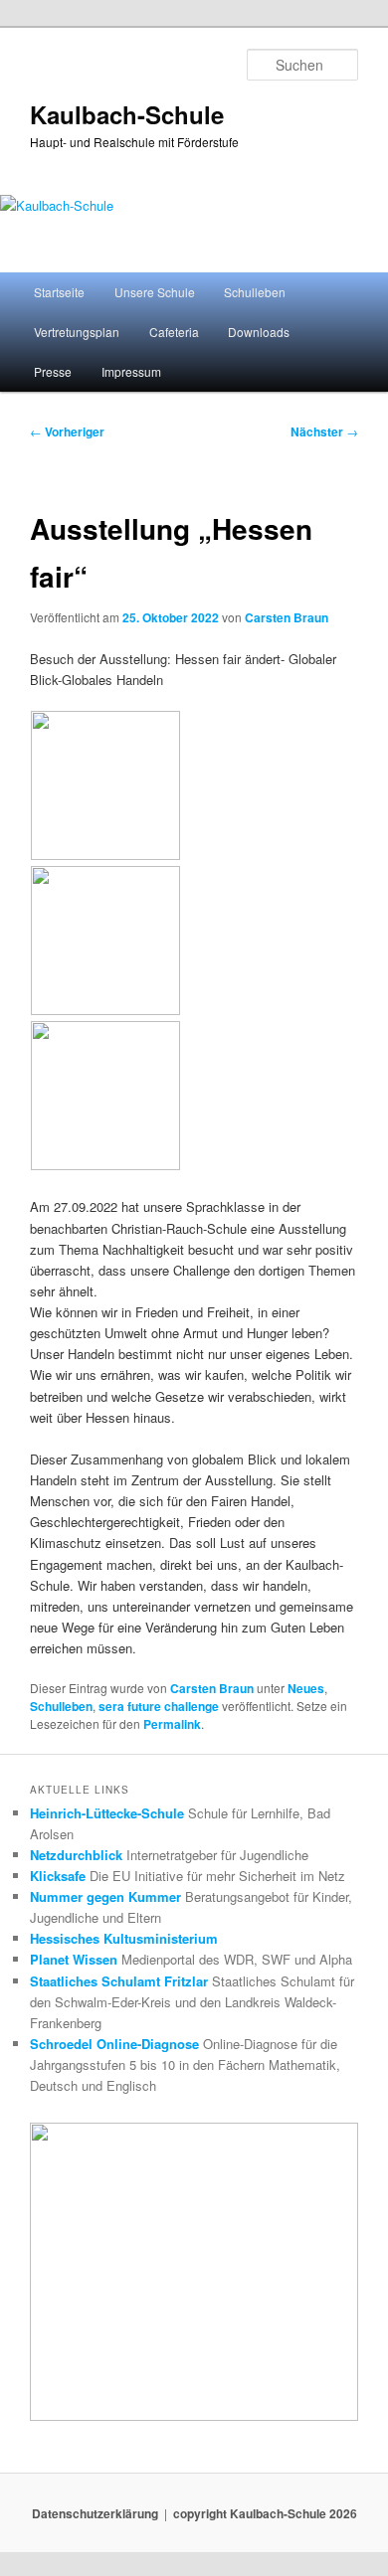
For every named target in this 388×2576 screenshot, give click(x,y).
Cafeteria (174, 332)
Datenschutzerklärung (95, 2513)
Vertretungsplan (77, 332)
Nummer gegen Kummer (105, 1896)
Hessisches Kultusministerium (124, 1938)
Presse (53, 371)
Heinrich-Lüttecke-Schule (107, 1813)
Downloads (259, 332)
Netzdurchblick (76, 1855)
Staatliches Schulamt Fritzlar (119, 1981)
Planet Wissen (74, 1959)
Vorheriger (67, 431)
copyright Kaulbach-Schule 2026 (265, 2513)
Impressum (131, 371)
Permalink (172, 1724)
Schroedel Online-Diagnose (114, 2044)
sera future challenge (159, 1706)
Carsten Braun (287, 617)
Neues (306, 1688)
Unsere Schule (155, 292)
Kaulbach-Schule (127, 114)
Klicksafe (58, 1876)
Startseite (59, 292)
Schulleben (255, 292)
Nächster (324, 431)
